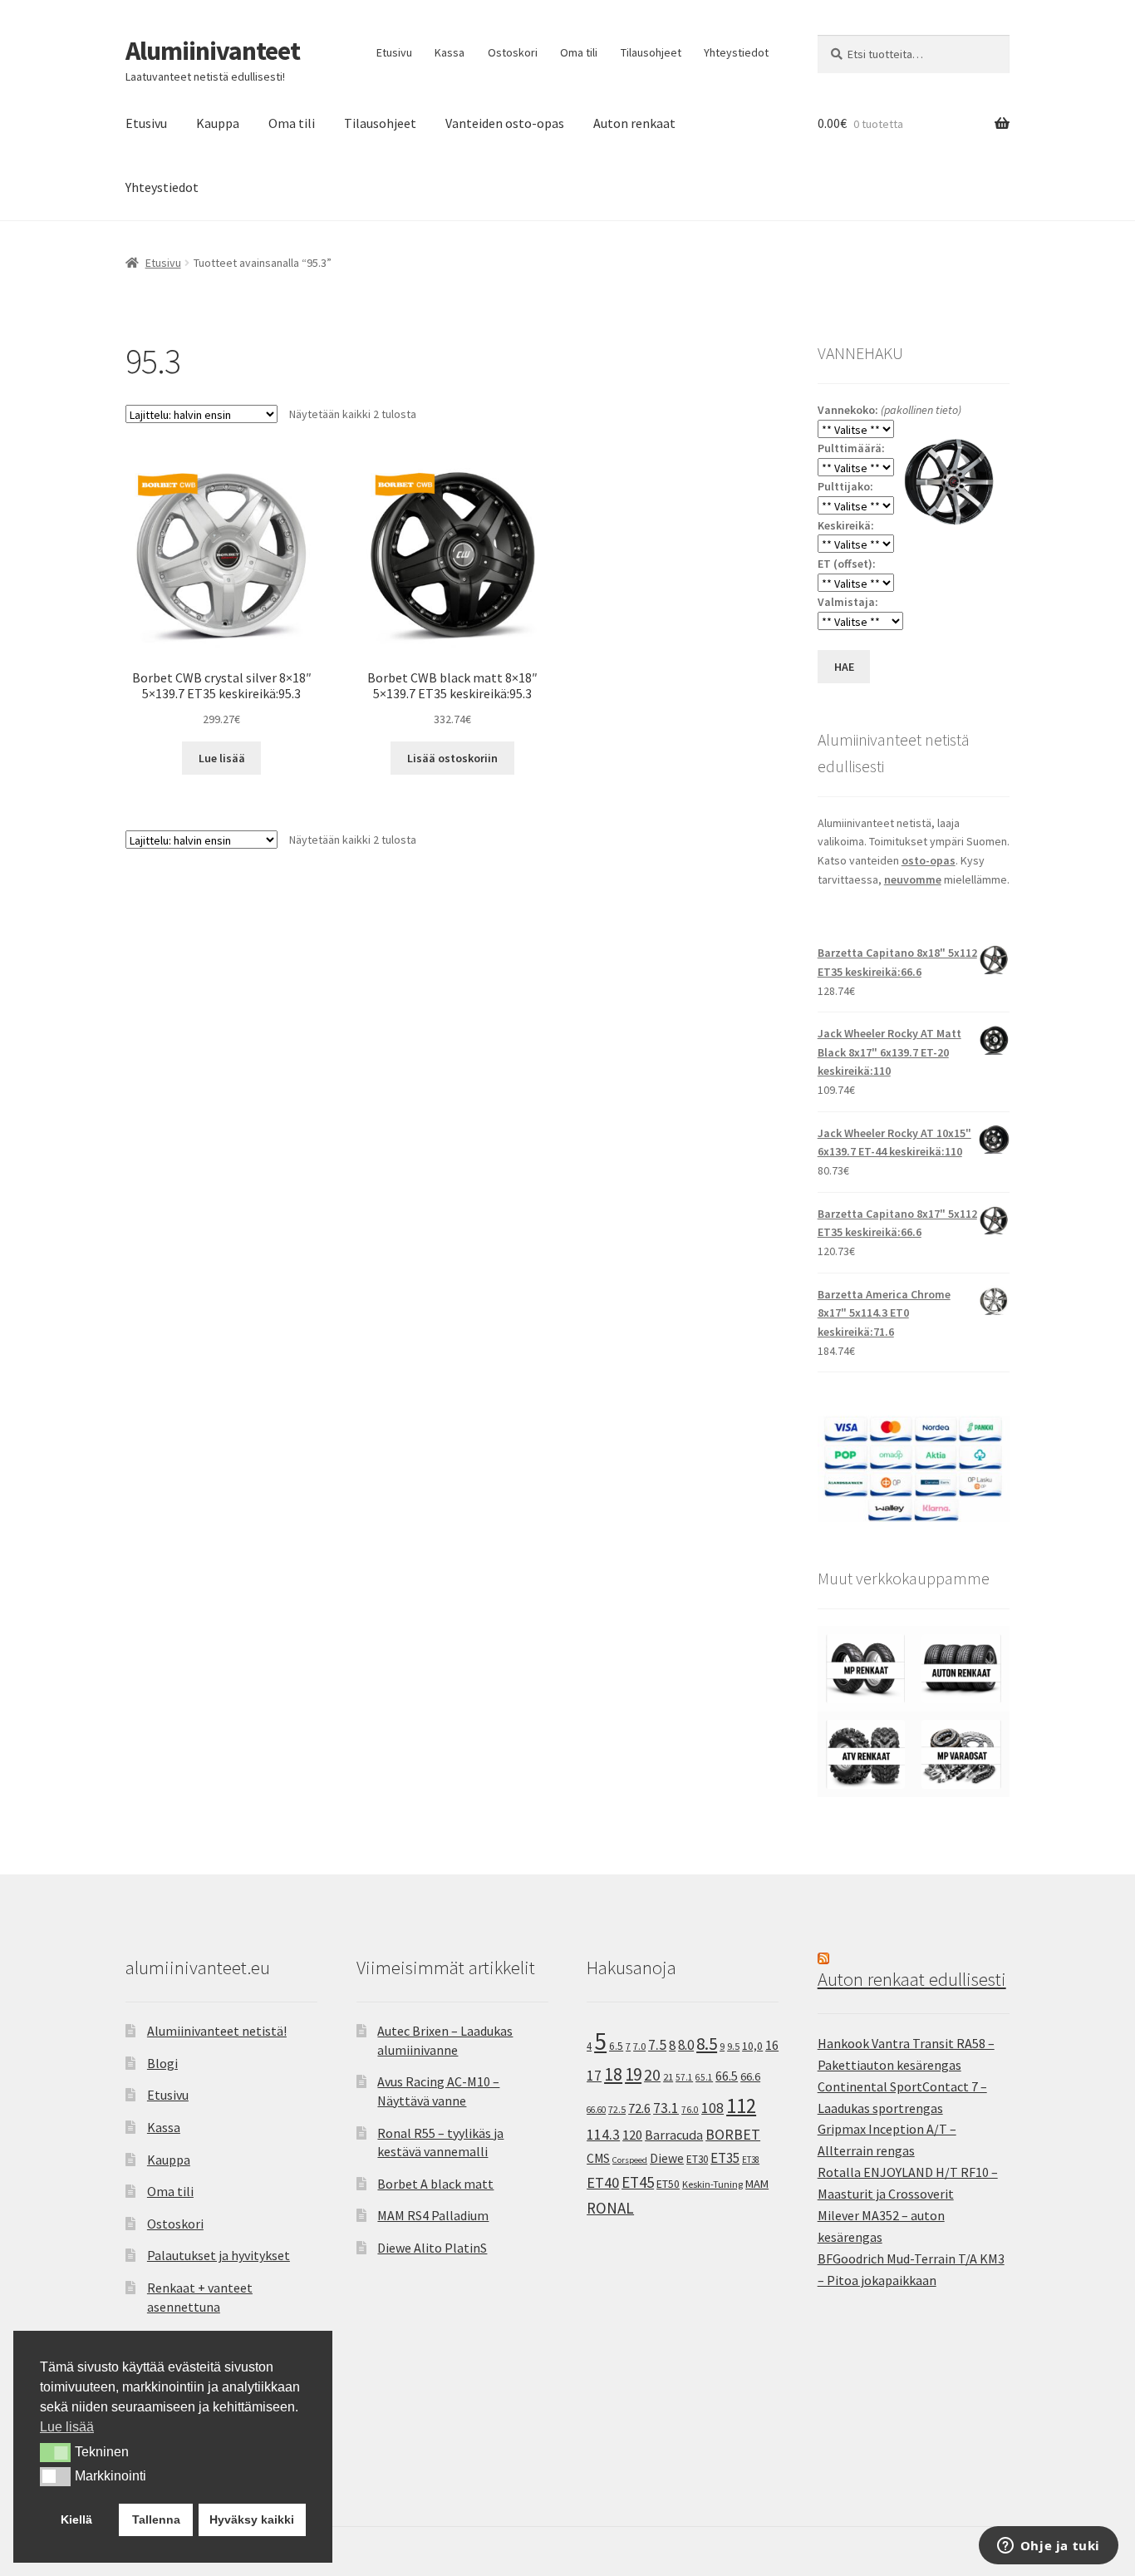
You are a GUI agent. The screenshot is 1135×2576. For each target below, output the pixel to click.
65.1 (704, 2077)
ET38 (751, 2160)
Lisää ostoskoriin (452, 758)
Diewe (667, 2158)
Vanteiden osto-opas (505, 123)
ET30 (697, 2159)
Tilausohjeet (651, 52)
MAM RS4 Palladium (433, 2215)
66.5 (727, 2076)
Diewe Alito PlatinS (432, 2248)
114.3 (603, 2135)
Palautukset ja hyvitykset (219, 2255)
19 (633, 2074)
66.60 (596, 2110)
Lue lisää (222, 758)
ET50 (668, 2184)
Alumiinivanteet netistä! (217, 2031)
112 (741, 2106)
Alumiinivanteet (213, 51)
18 (613, 2074)
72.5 (617, 2109)
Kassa (450, 52)
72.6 (639, 2108)
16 (772, 2045)
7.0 (639, 2046)
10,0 (752, 2046)
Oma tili (579, 52)
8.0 (686, 2045)
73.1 (666, 2108)
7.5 (657, 2045)
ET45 (638, 2182)
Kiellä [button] (76, 2519)
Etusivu (394, 52)
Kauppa (218, 123)
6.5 (616, 2046)
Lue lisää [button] (67, 2427)
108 (712, 2108)
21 (668, 2077)
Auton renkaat (634, 123)
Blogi (162, 2063)
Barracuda (674, 2135)
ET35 (725, 2158)
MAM (757, 2184)
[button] (55, 2452)
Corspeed (630, 2160)
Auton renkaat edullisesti (912, 1979)
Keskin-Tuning (712, 2184)
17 (594, 2075)
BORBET (733, 2135)
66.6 (750, 2076)
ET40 (603, 2182)
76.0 (690, 2110)
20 (652, 2075)
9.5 (733, 2046)
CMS (598, 2158)
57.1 (684, 2077)
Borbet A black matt (435, 2184)
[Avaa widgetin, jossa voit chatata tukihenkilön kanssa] (1048, 2547)
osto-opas (929, 860)
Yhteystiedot (736, 52)
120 (632, 2135)
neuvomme (913, 879)
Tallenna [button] (156, 2519)
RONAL (610, 2208)
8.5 (707, 2044)
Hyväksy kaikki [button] (252, 2519)
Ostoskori (513, 52)
